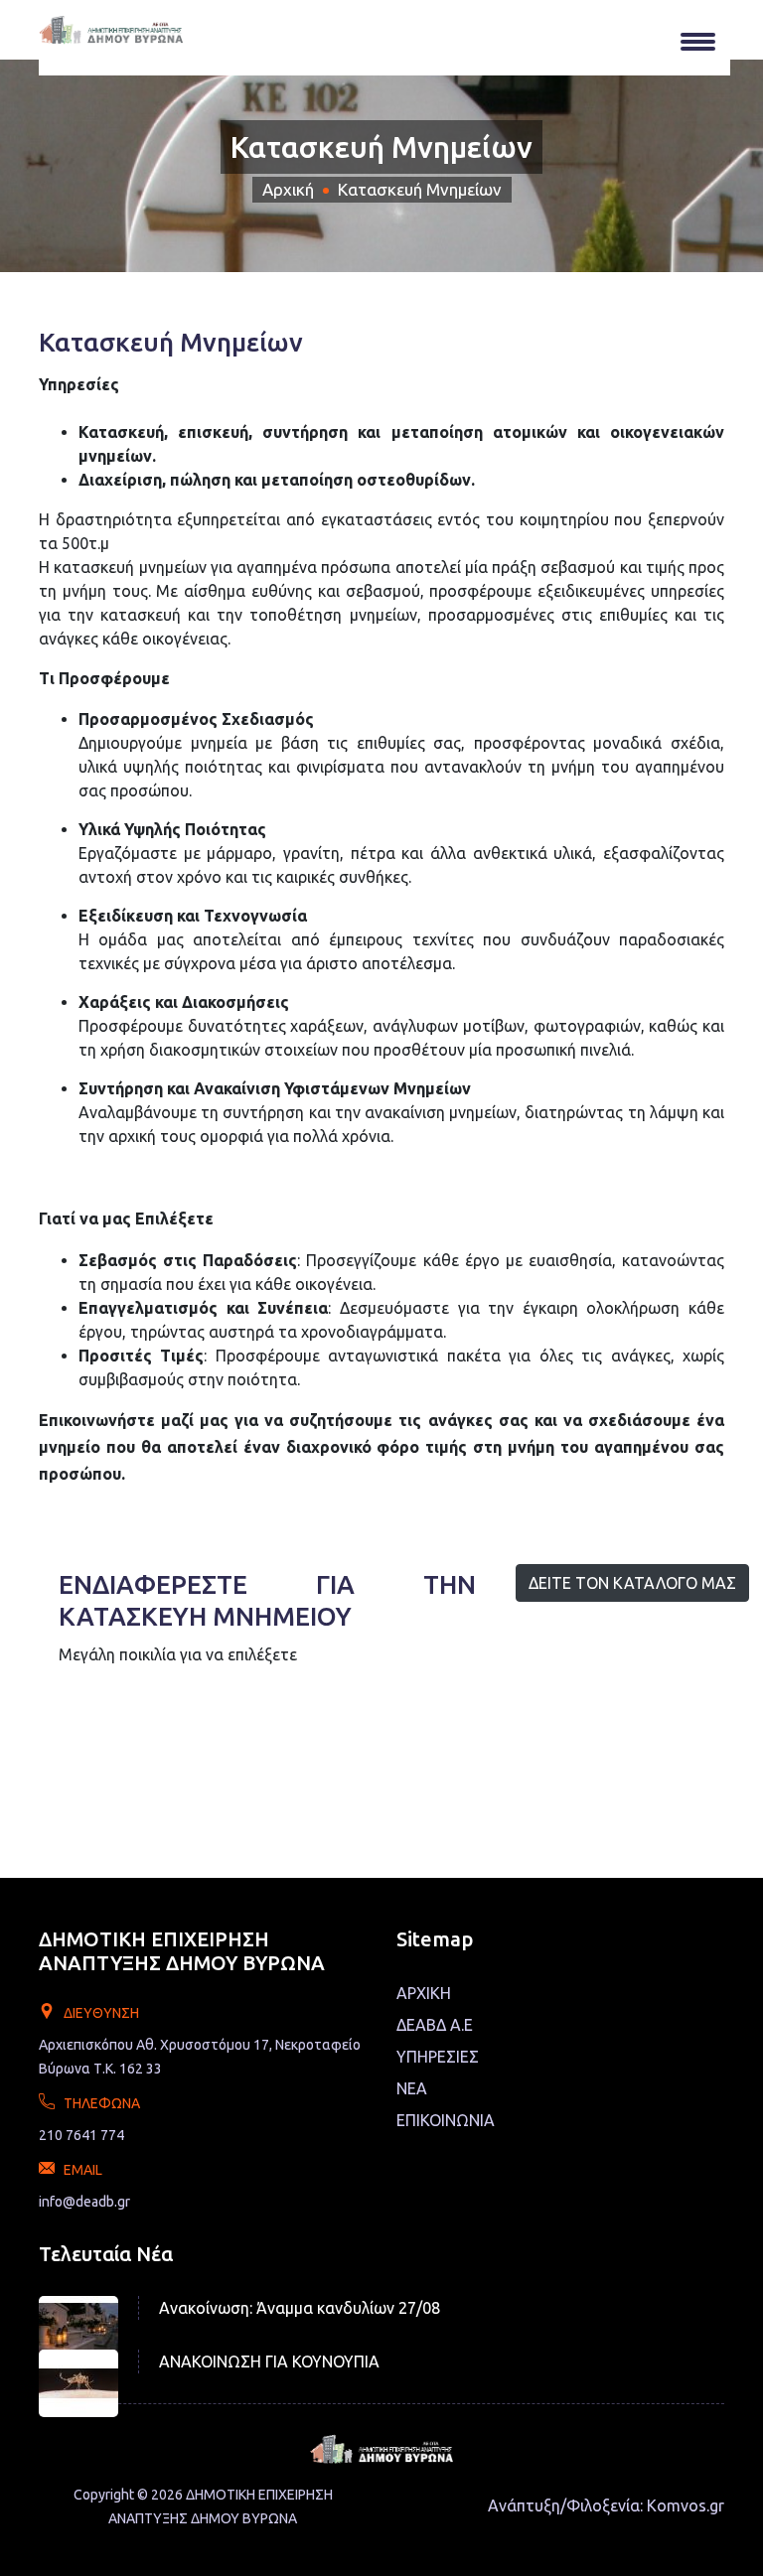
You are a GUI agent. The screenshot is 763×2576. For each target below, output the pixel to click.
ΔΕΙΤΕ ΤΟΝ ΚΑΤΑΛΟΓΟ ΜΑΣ (632, 1583)
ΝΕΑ (412, 2088)
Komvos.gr (686, 2505)
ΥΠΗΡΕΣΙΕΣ (438, 2057)
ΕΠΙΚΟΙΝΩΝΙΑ (446, 2120)
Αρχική (288, 189)
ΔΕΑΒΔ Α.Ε (435, 2025)
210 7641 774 (81, 2135)
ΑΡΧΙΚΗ (424, 1993)
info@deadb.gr (84, 2202)
